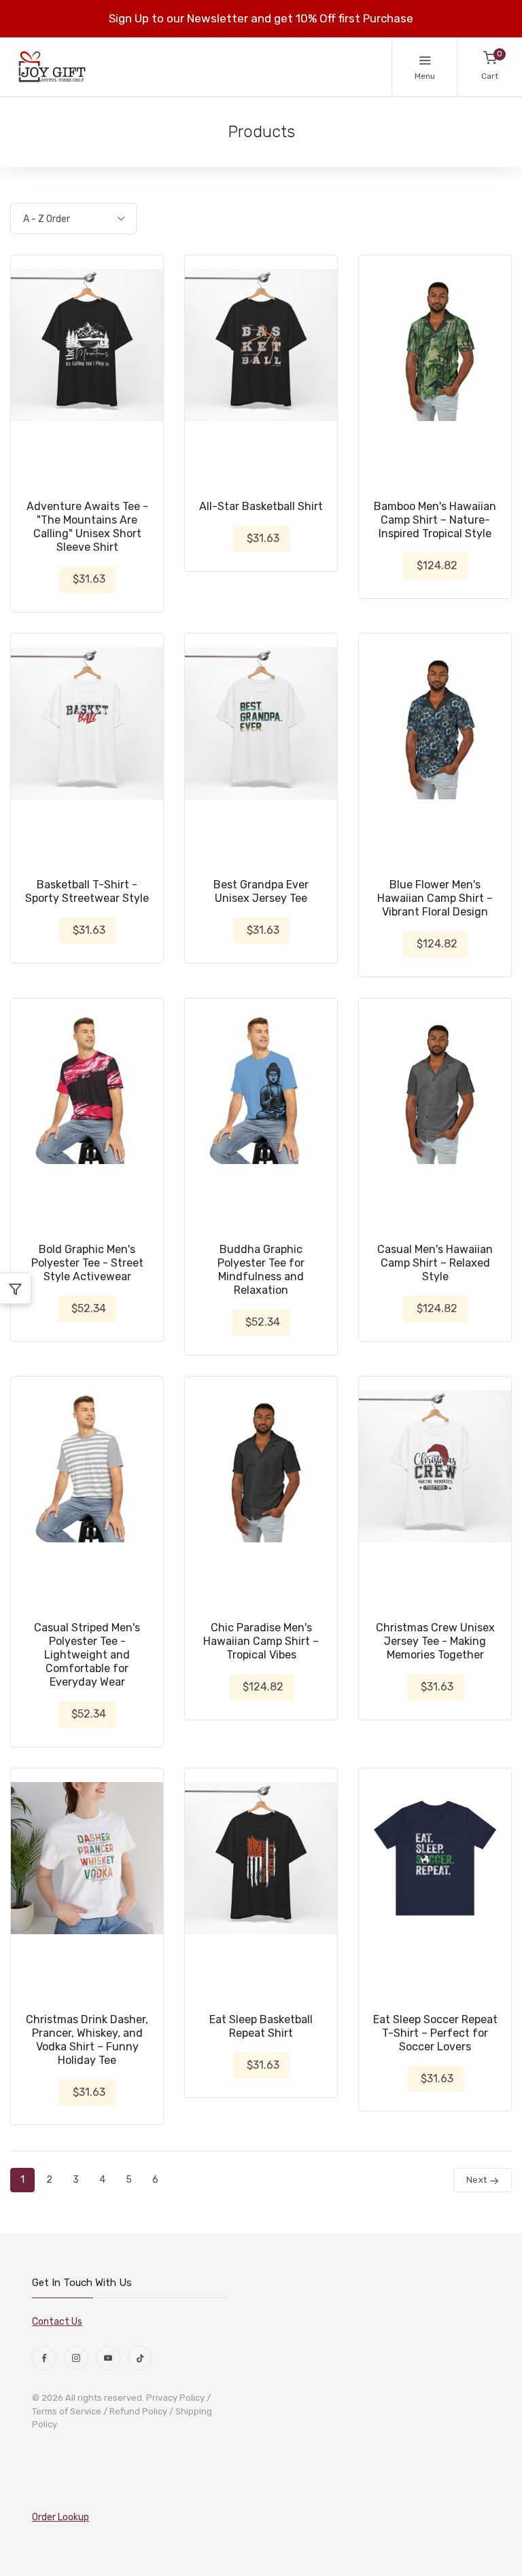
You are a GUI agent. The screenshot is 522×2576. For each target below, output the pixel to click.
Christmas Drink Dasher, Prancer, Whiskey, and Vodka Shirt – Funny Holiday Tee (87, 2040)
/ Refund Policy (135, 2411)
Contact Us (57, 2322)
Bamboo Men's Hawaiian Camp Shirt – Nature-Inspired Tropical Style (435, 520)
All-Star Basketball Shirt (261, 506)
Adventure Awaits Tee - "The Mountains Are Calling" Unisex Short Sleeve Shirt (87, 527)
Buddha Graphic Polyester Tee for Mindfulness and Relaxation (261, 1270)
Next (478, 2180)
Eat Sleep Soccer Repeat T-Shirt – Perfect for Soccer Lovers (435, 2033)
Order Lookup (60, 2517)
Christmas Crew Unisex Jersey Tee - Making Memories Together (435, 1641)
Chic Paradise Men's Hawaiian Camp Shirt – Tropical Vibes (261, 1641)
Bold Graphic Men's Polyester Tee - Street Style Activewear (87, 1263)
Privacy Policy (175, 2398)
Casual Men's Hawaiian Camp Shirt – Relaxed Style (435, 1263)
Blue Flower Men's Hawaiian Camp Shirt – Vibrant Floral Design (435, 898)
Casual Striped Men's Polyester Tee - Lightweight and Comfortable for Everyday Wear (87, 1655)
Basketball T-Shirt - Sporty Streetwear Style (87, 891)
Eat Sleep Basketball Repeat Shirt (261, 2026)
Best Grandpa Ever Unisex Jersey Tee (261, 891)
